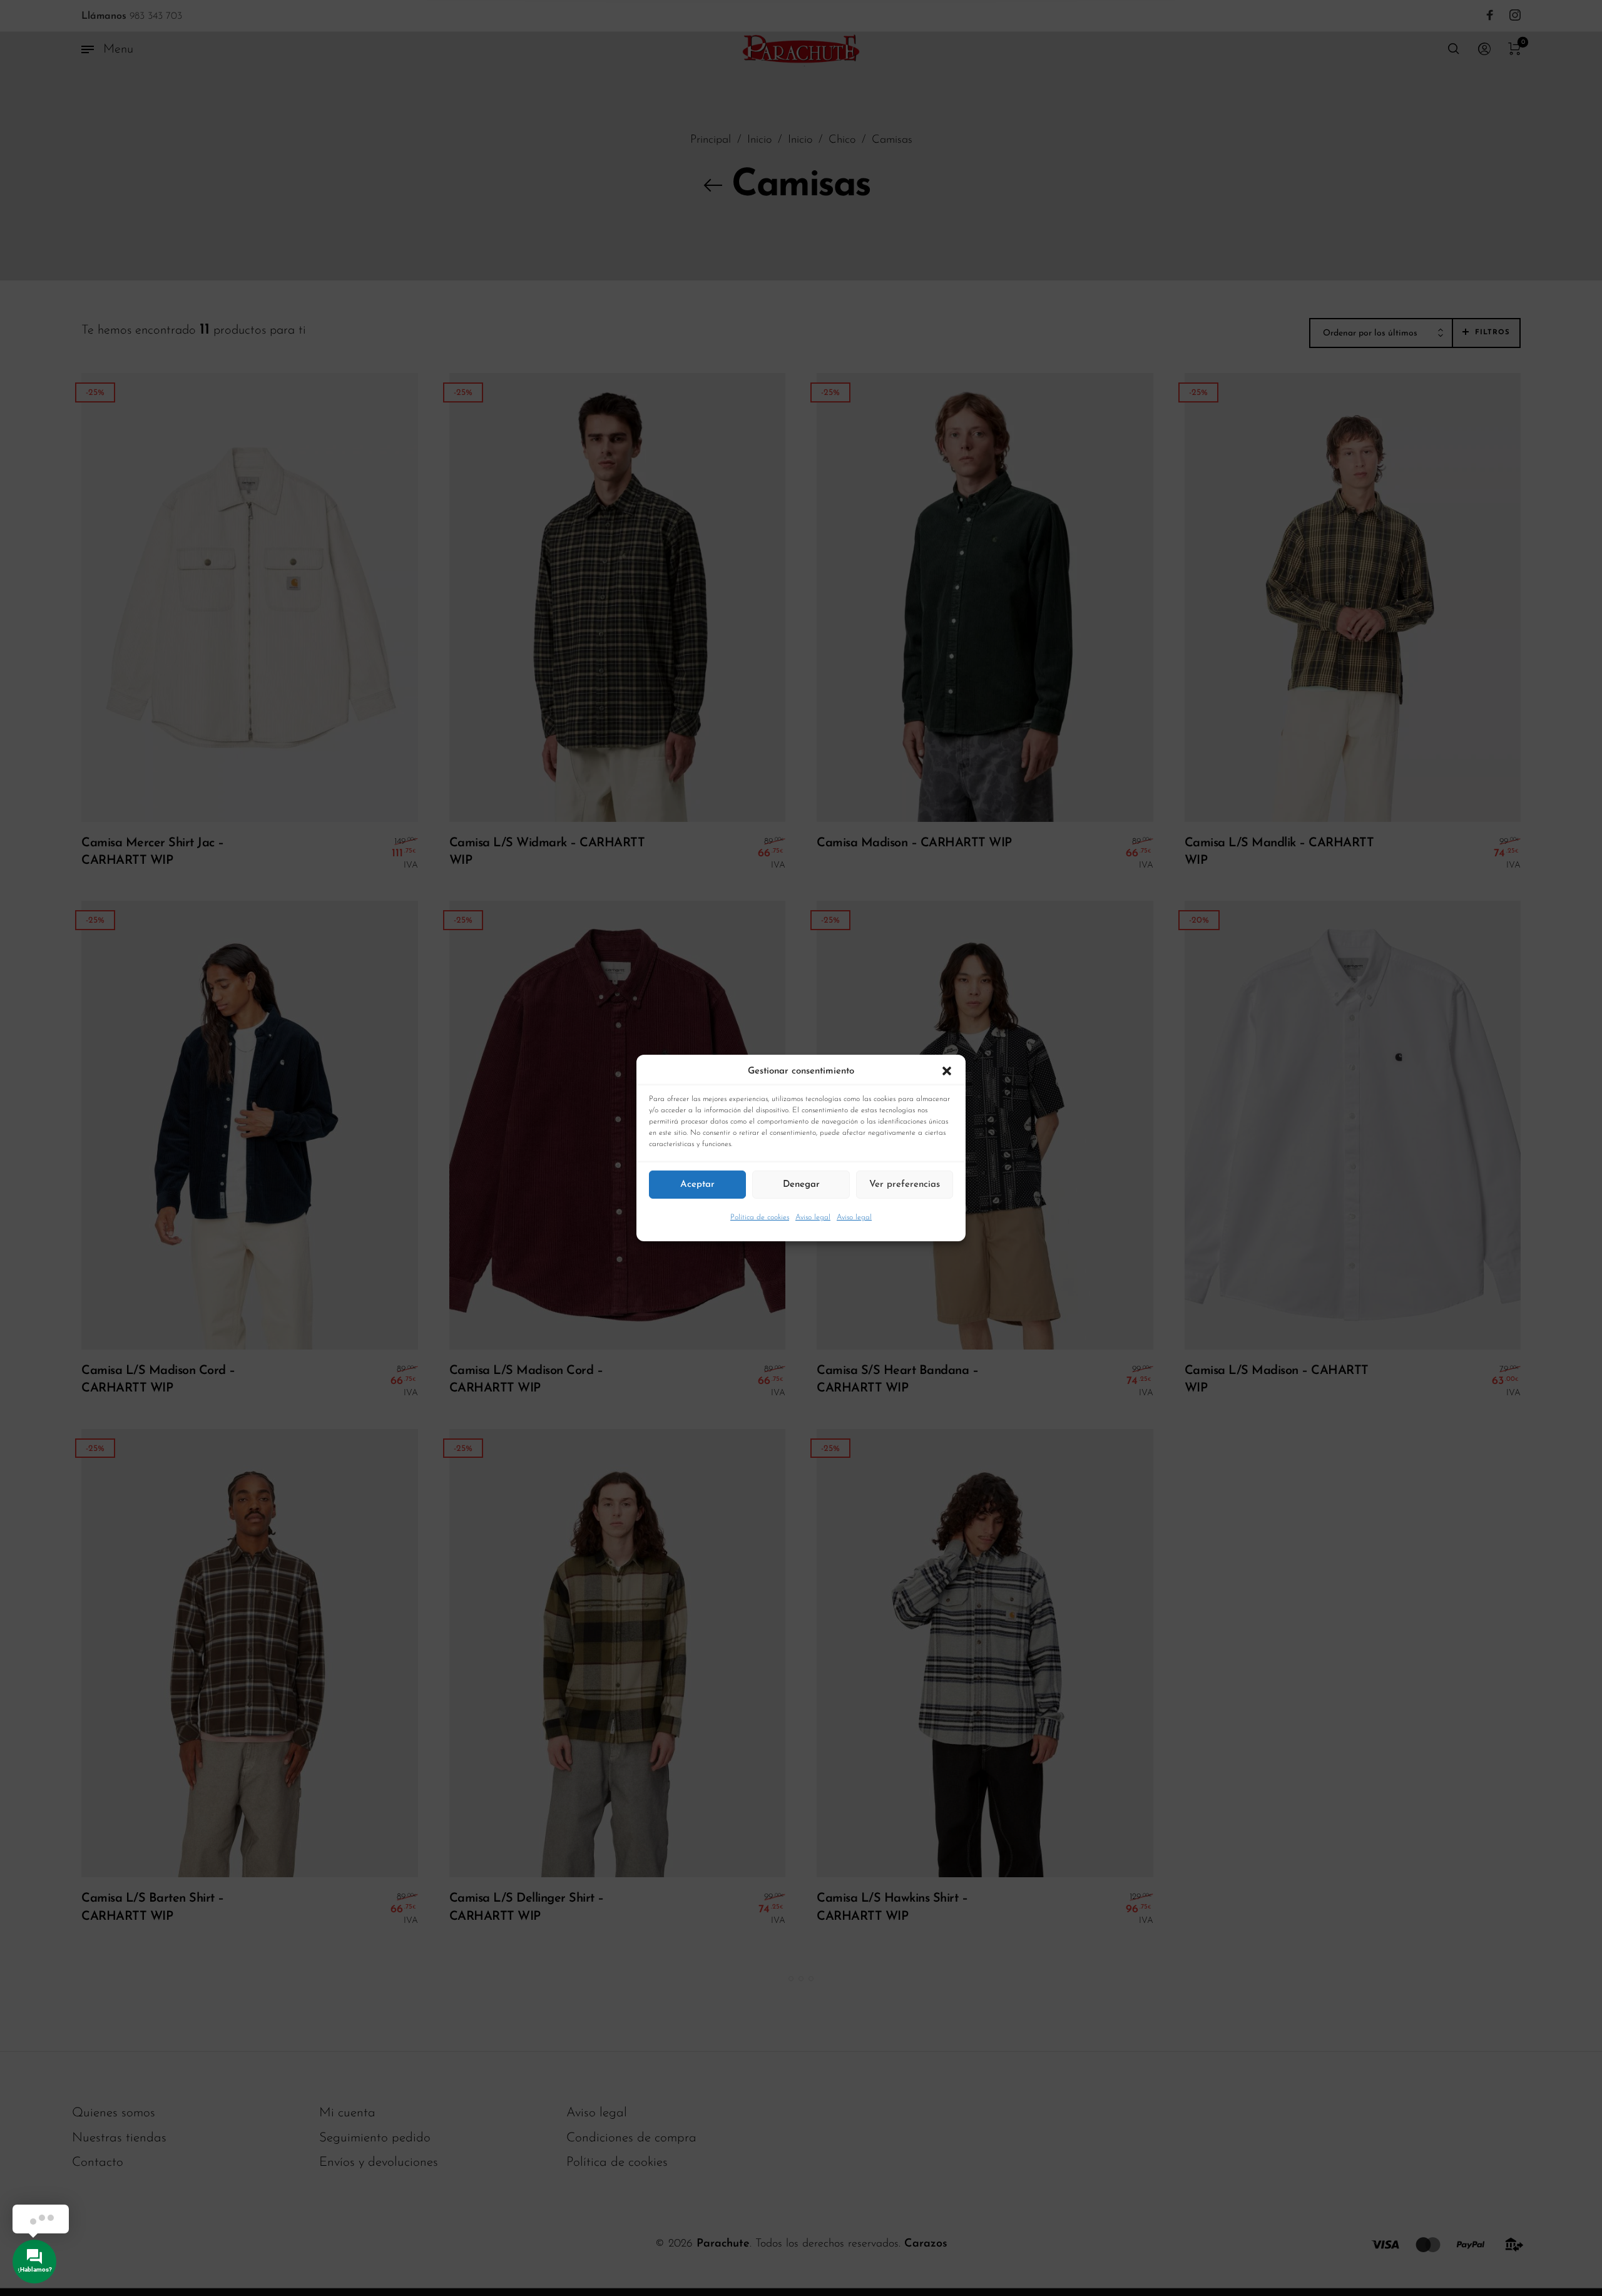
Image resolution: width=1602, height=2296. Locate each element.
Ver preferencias (905, 1184)
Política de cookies (760, 1217)
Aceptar (697, 1184)
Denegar (801, 1184)
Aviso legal (813, 1217)
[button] (947, 1072)
